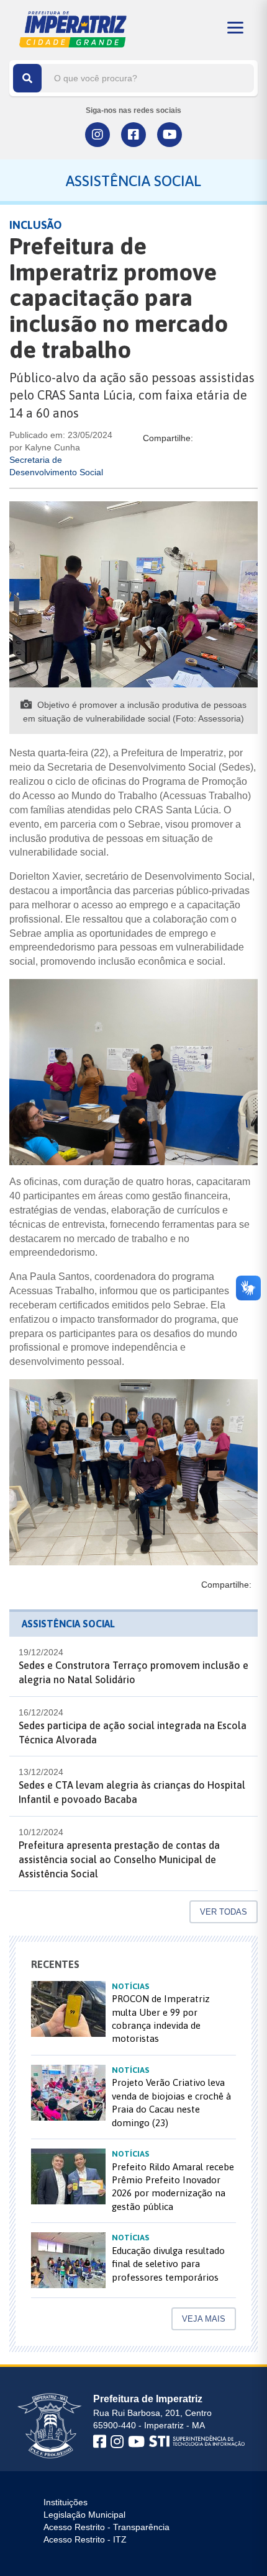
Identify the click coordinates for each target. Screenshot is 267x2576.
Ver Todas (224, 1912)
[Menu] (235, 28)
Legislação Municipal (84, 2515)
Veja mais (204, 2319)
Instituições (66, 2502)
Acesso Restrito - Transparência (106, 2527)
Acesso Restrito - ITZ (85, 2539)
